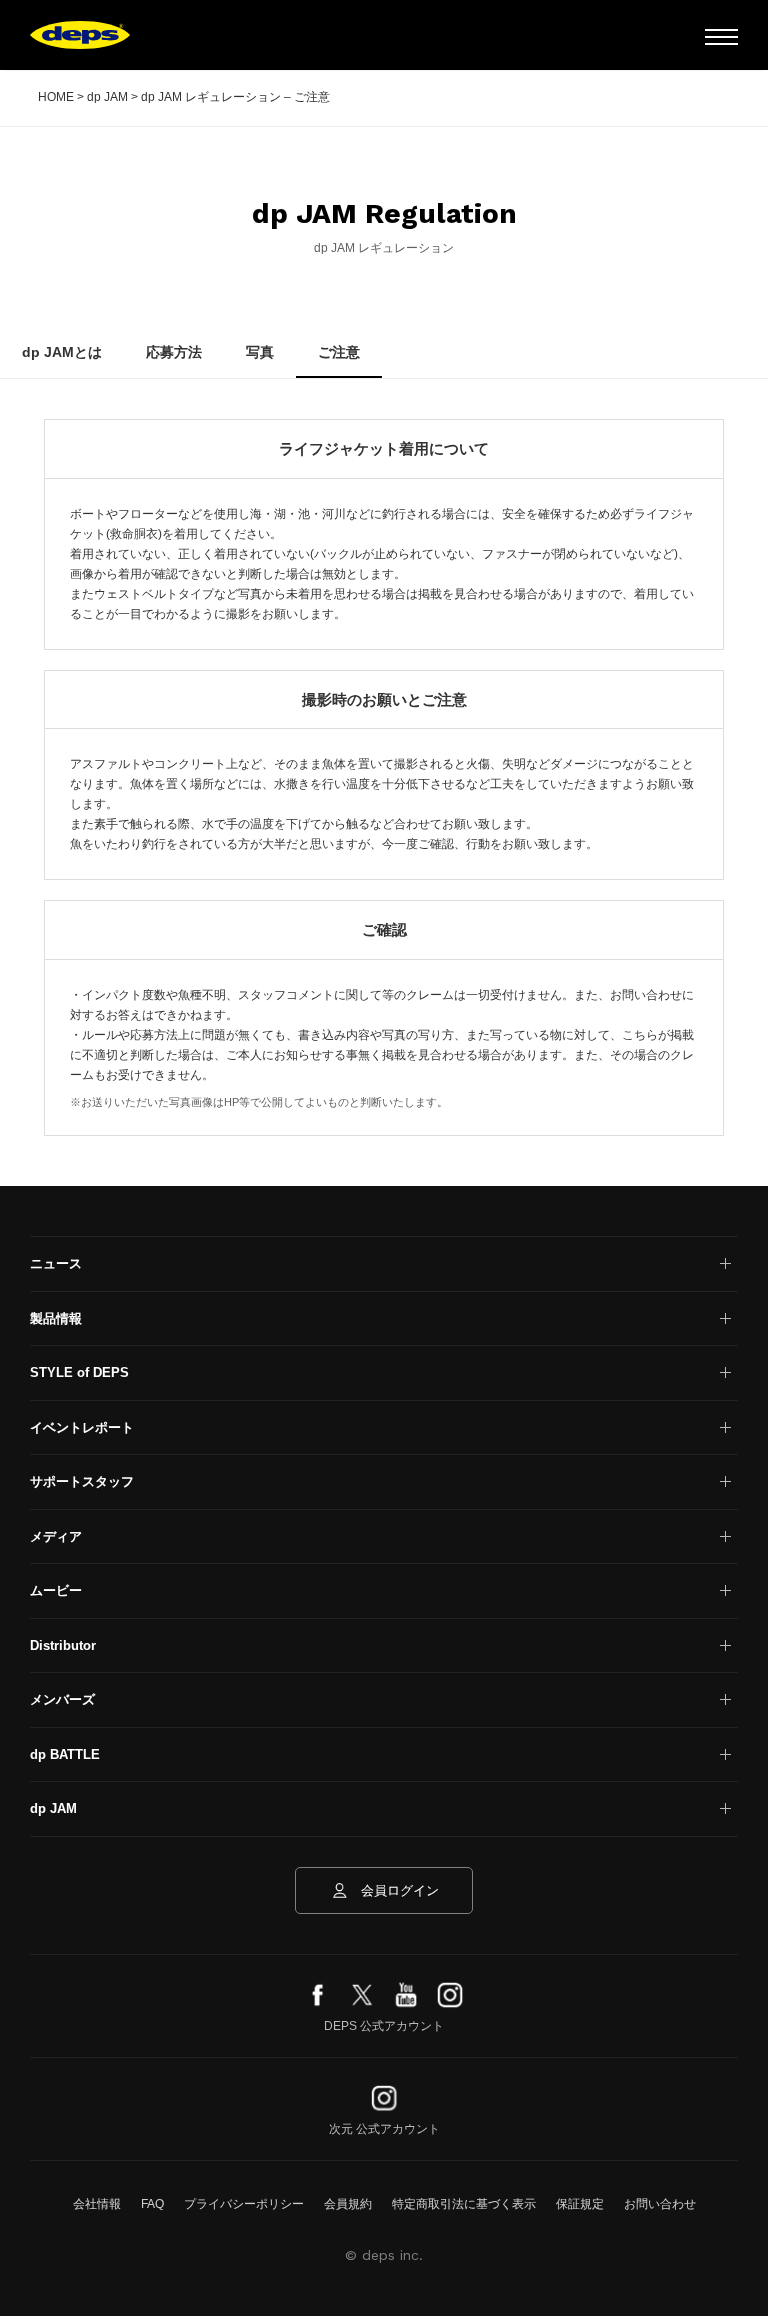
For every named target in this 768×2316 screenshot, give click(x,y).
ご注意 (339, 352)
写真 (260, 352)
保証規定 (580, 2204)
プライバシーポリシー (244, 2204)
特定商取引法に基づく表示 (464, 2204)
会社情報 (97, 2204)
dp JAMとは (62, 352)
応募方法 (174, 352)
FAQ (152, 2204)
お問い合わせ (660, 2204)
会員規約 (348, 2204)
